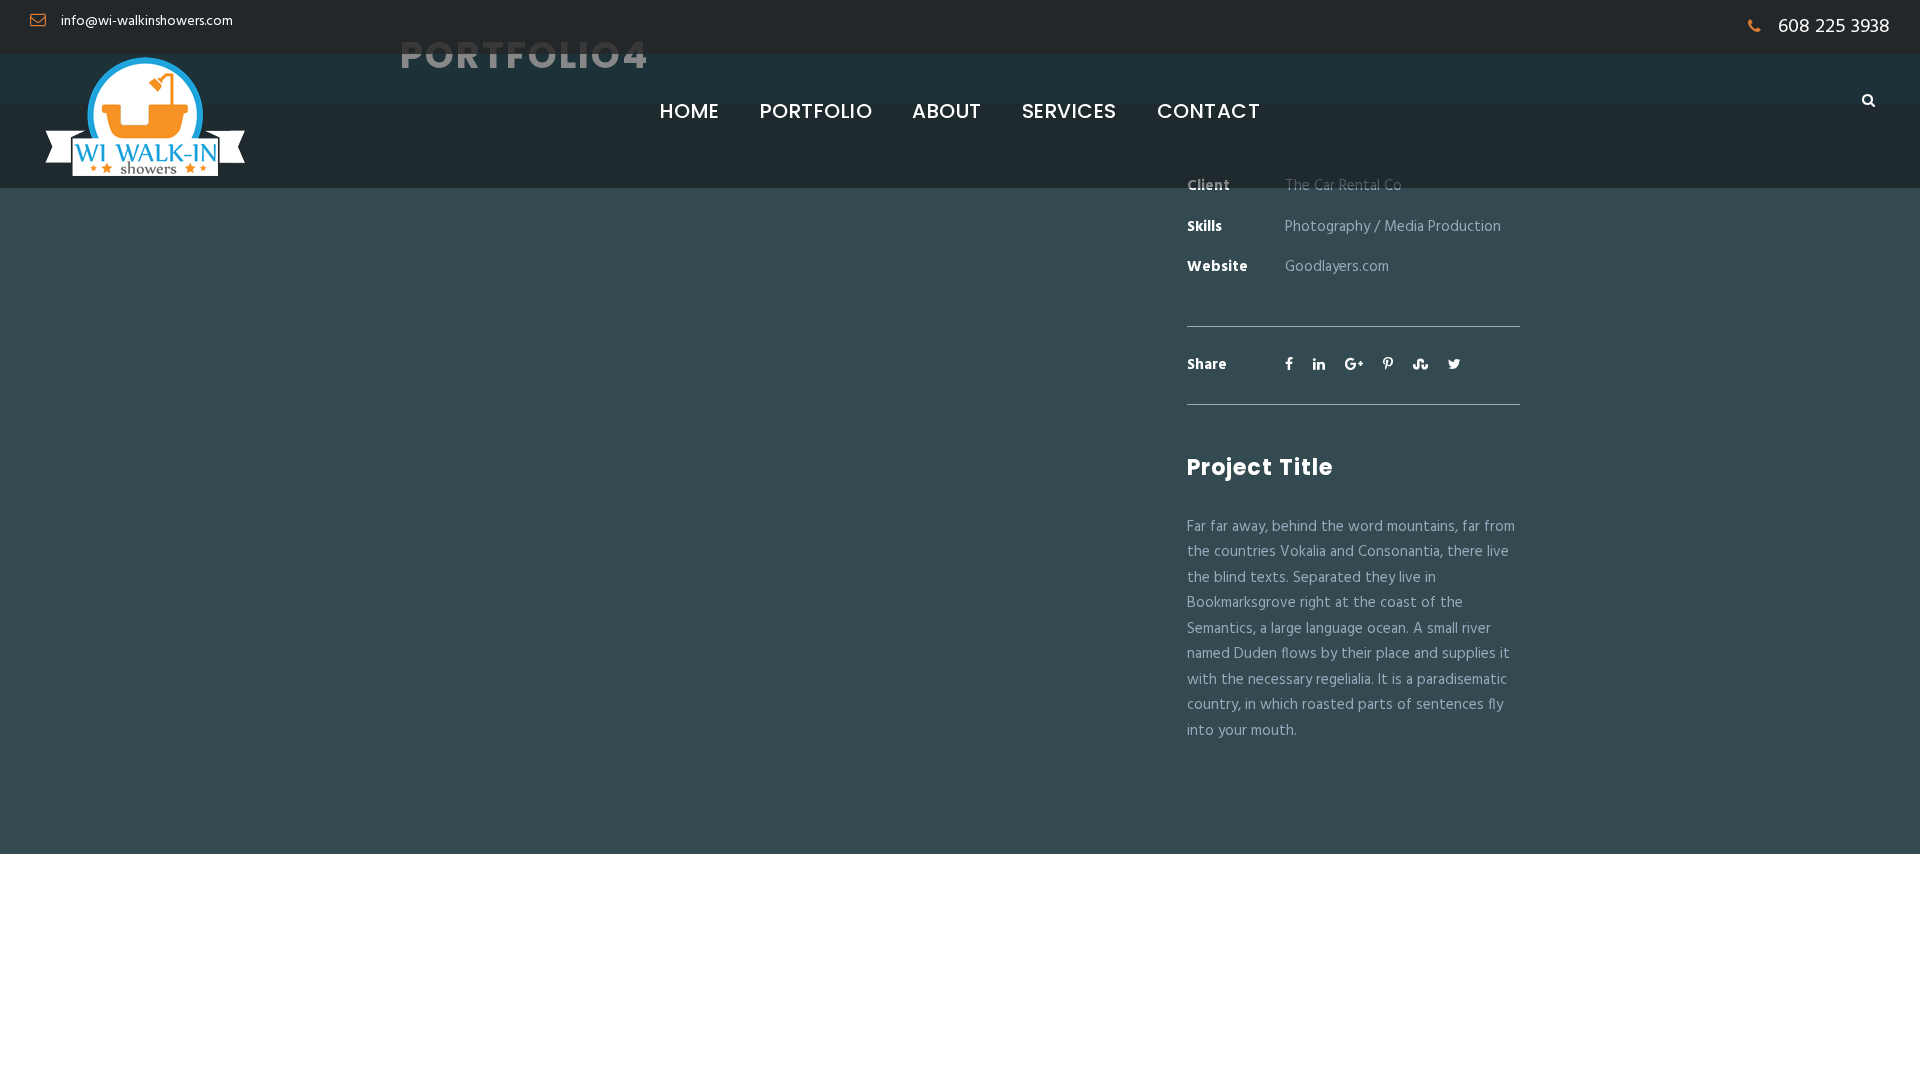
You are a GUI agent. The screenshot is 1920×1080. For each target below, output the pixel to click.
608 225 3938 (1831, 27)
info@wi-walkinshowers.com (147, 21)
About (947, 111)
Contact (1209, 111)
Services (1069, 111)
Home (690, 111)
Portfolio (816, 111)
